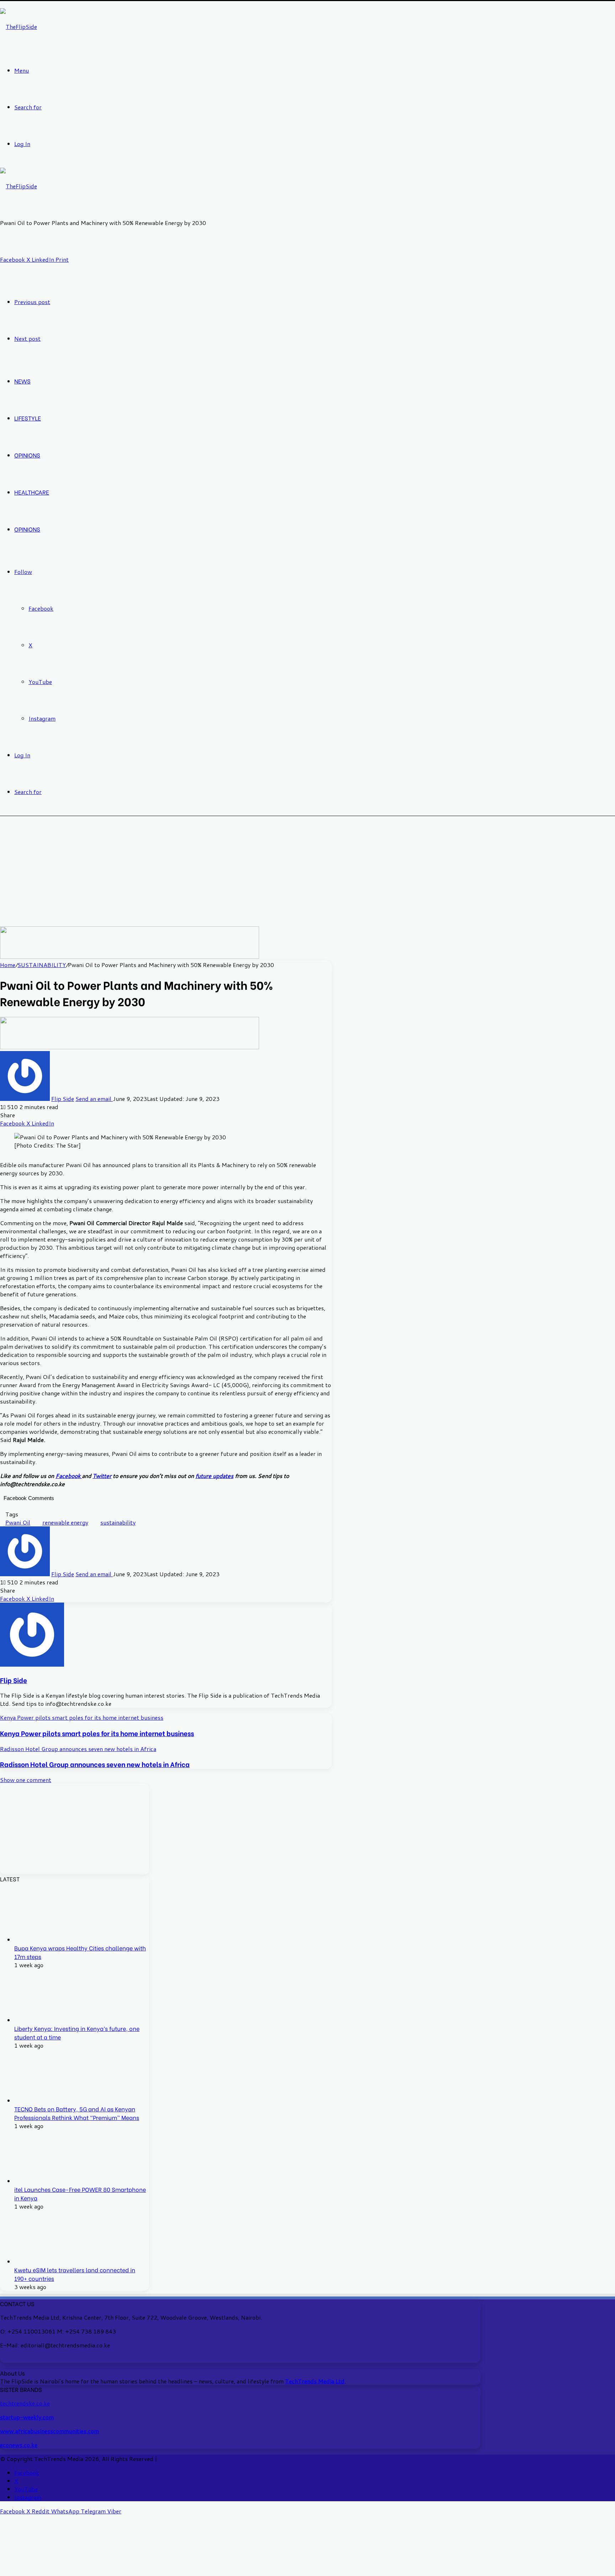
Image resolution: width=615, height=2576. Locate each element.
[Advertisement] (307, 873)
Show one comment (26, 1780)
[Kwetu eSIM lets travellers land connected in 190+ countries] (41, 2261)
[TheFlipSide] (19, 27)
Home (8, 965)
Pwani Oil (18, 1522)
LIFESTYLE (28, 418)
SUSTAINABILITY (42, 965)
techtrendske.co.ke (25, 2403)
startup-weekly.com (27, 2417)
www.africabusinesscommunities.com (49, 2431)
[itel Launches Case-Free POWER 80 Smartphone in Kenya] (41, 2181)
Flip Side (63, 1099)
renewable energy (65, 1522)
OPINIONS (27, 455)
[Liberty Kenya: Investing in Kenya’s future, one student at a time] (41, 2020)
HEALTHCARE (32, 492)
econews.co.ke (19, 2445)
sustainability (118, 1522)
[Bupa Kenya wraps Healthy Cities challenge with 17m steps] (41, 1940)
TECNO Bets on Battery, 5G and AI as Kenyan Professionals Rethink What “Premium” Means (77, 2113)
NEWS (22, 381)
